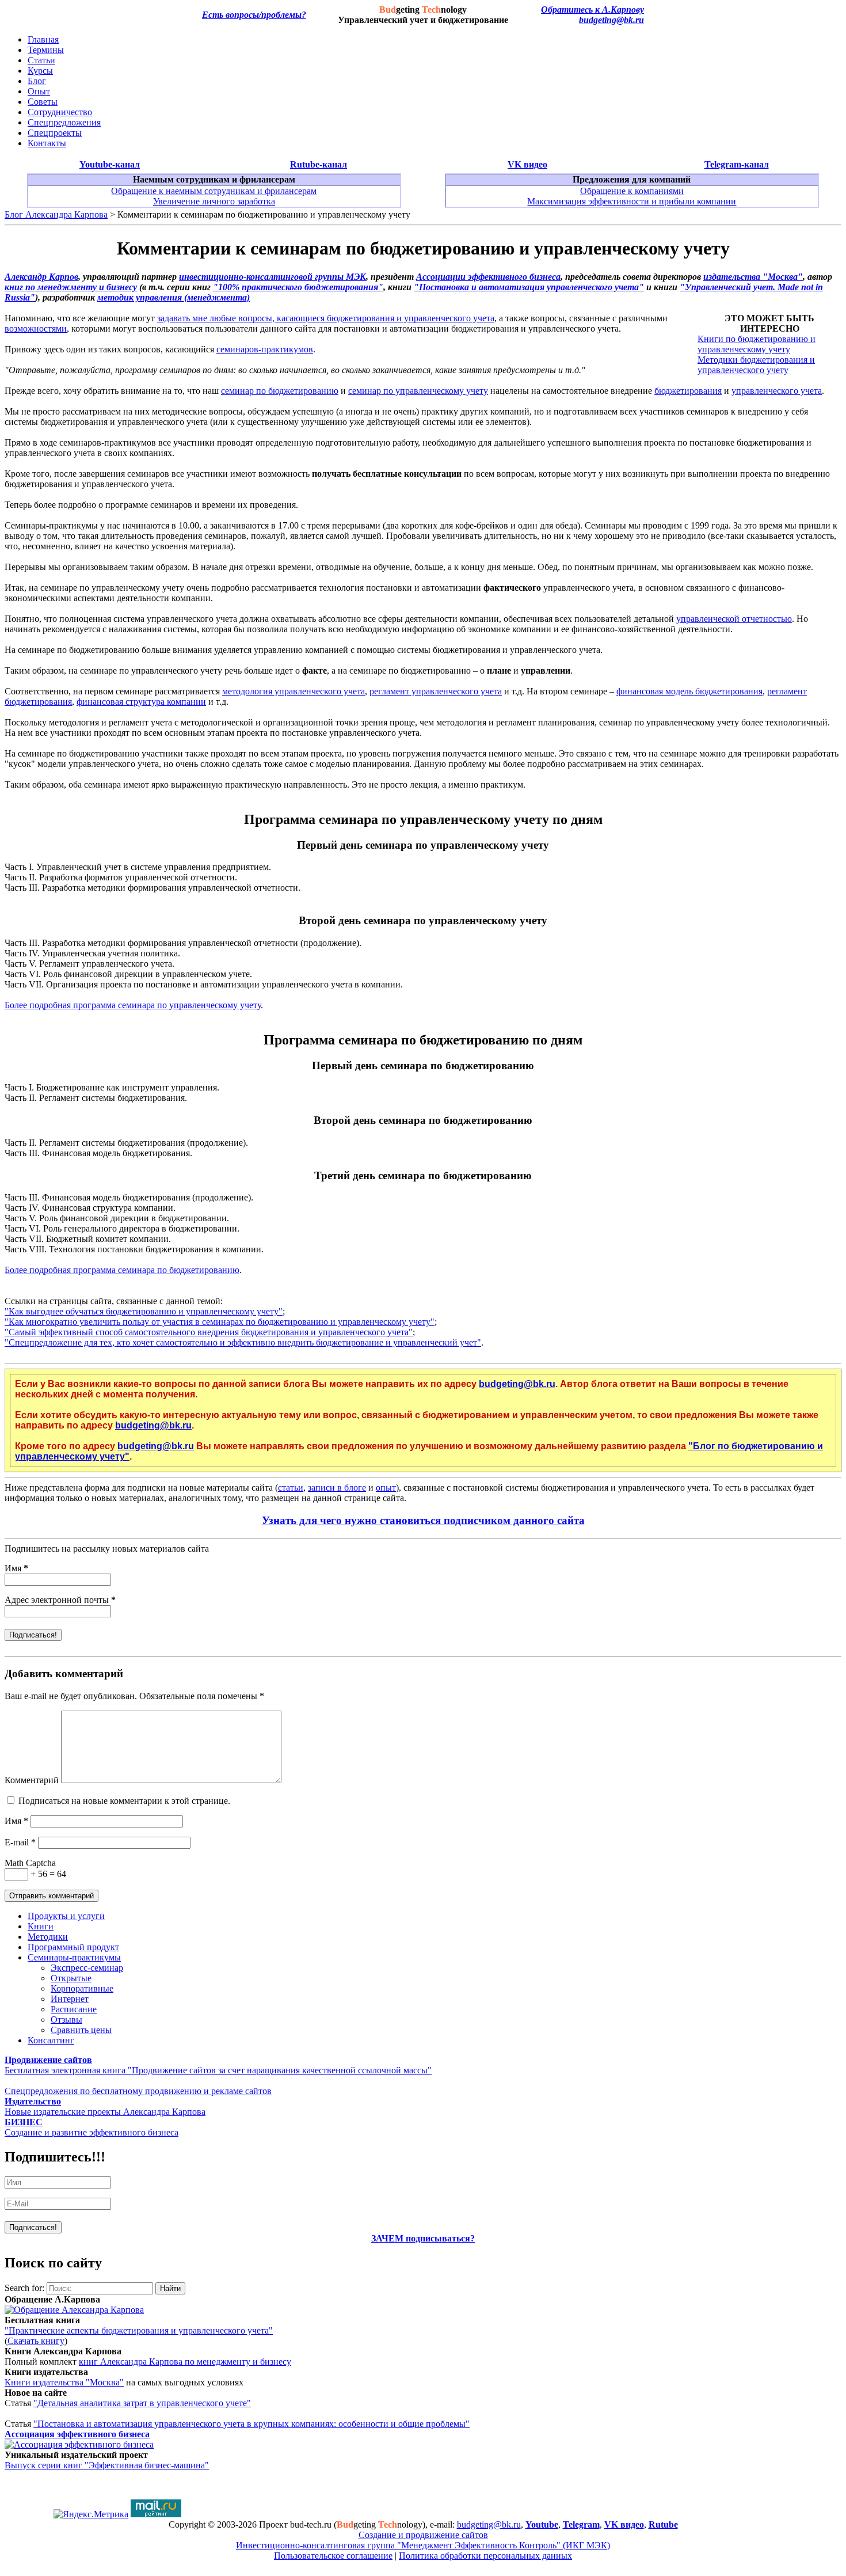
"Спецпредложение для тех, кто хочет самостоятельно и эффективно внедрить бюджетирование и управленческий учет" (243, 1342)
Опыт (39, 91)
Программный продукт (73, 1947)
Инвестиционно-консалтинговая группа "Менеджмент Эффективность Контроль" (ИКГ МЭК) (423, 2545)
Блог (37, 81)
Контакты (47, 143)
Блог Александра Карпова (56, 214)
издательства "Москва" (753, 277)
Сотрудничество (60, 112)
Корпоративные (82, 1988)
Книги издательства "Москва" (64, 2382)
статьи (291, 1488)
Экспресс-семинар (87, 1968)
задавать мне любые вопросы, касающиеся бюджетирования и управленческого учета (326, 318)
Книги (41, 1926)
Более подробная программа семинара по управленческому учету (133, 1005)
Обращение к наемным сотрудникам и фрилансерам (214, 191)
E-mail (20, 1842)
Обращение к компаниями (632, 191)
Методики (48, 1937)
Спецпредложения (64, 122)
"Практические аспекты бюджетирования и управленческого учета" (139, 2330)
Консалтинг (51, 2040)
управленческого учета (777, 391)
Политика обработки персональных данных (485, 2556)
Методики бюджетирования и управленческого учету (756, 365)
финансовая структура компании (141, 702)
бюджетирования (688, 391)
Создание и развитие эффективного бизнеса (92, 2132)
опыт (386, 1488)
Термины (46, 50)
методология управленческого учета (294, 691)
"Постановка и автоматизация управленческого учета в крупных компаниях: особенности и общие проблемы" (251, 2424)
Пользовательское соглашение (333, 2556)
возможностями (36, 328)
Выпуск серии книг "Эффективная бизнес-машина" (107, 2465)
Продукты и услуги (66, 1916)
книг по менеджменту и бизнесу (71, 287)
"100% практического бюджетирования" (298, 287)
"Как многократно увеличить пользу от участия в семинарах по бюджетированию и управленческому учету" (220, 1322)
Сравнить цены (81, 2030)
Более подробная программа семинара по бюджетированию (122, 1270)
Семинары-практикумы (74, 1957)
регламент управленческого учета (436, 691)
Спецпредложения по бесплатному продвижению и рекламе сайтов (138, 2091)
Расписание (74, 2009)
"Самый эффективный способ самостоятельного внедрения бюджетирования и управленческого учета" (209, 1332)
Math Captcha (30, 1863)
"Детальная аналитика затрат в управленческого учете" (142, 2403)
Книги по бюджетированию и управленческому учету (757, 344)
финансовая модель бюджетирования (689, 691)
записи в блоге (337, 1488)
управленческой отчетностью (734, 619)
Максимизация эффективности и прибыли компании (632, 201)
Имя (16, 1568)
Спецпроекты (55, 133)
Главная (43, 39)
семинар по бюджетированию (280, 391)
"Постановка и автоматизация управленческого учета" (529, 287)
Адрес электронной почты (60, 1600)
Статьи (41, 60)
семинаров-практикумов (265, 349)
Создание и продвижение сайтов (423, 2535)
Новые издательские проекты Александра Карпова (105, 2112)
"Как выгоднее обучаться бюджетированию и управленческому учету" (144, 1311)
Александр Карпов (41, 277)
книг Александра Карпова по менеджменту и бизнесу (185, 2362)
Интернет (70, 1999)
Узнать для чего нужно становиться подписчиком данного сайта (423, 1520)
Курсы (40, 71)
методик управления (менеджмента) (174, 297)
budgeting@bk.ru (611, 20)
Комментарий (32, 1780)
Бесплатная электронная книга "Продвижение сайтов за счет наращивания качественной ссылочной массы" (218, 2070)
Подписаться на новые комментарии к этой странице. (124, 1801)
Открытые (71, 1978)
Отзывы (66, 2020)
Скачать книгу (36, 2341)
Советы (43, 102)
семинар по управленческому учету (418, 391)
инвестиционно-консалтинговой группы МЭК (273, 277)
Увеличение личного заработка (214, 201)
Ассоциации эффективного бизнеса (488, 277)
